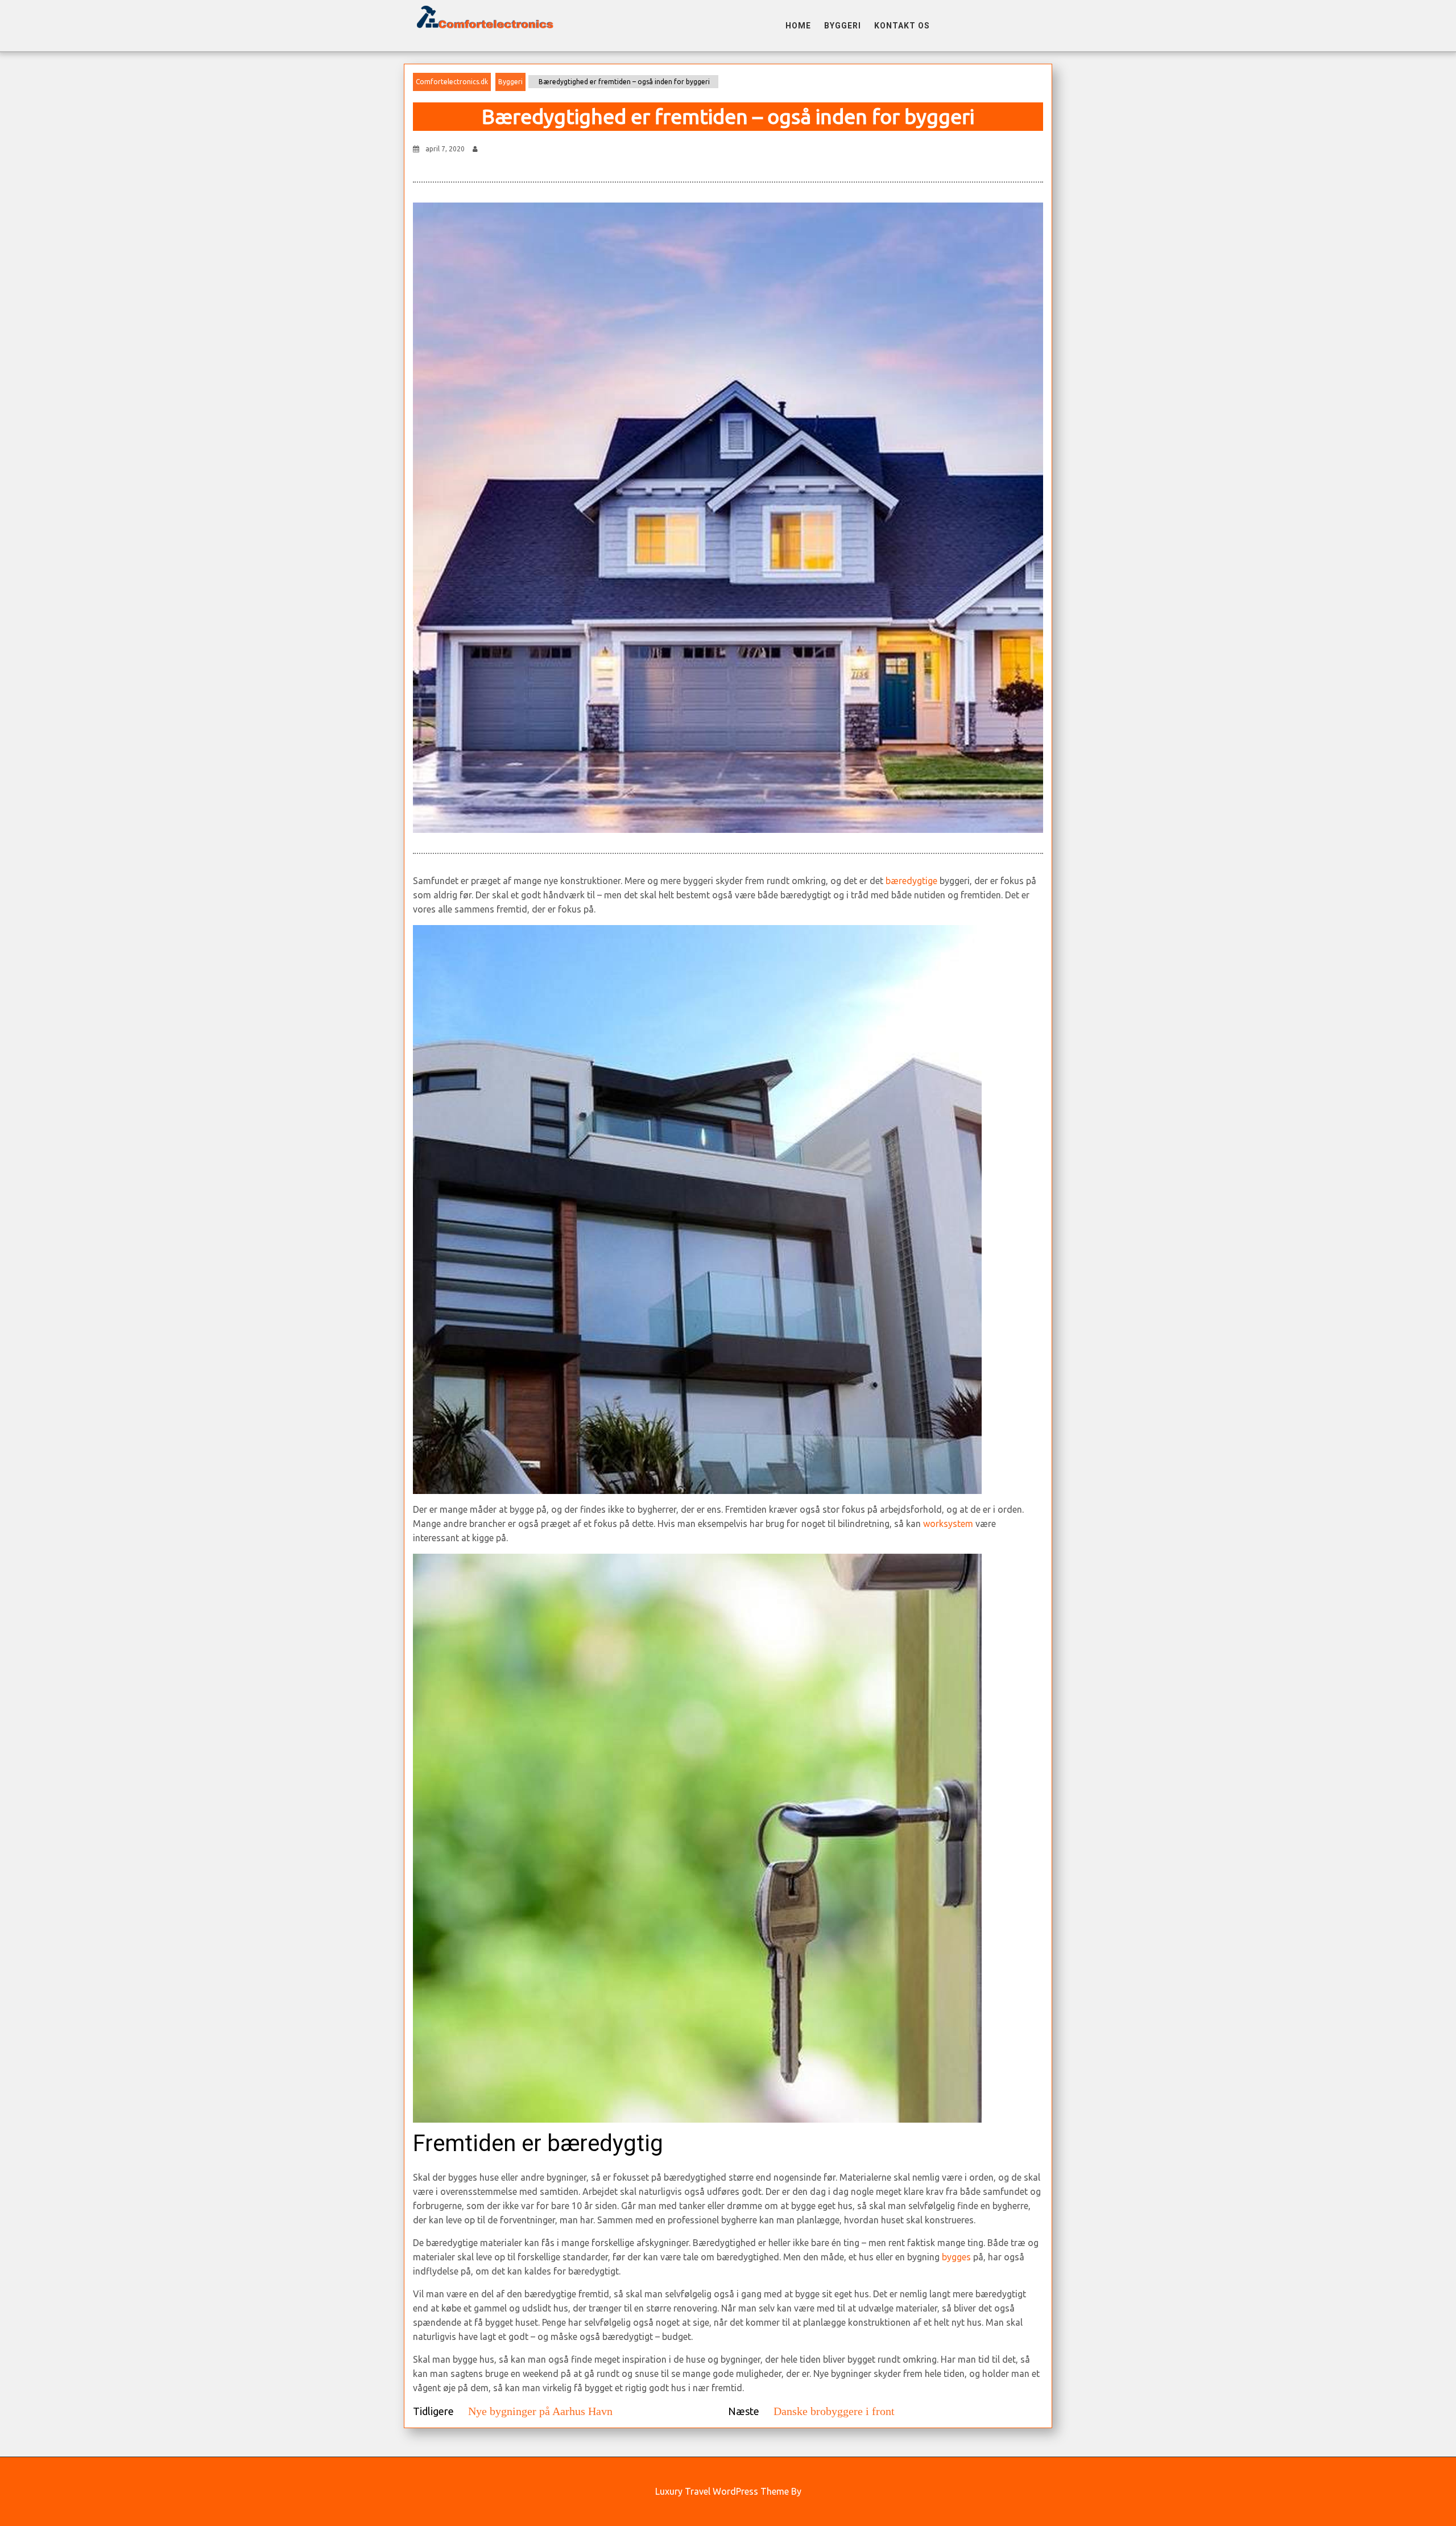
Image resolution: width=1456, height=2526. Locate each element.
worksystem (948, 1524)
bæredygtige (911, 881)
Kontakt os (902, 26)
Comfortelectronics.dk (452, 82)
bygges (956, 2257)
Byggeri (843, 26)
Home (798, 26)
